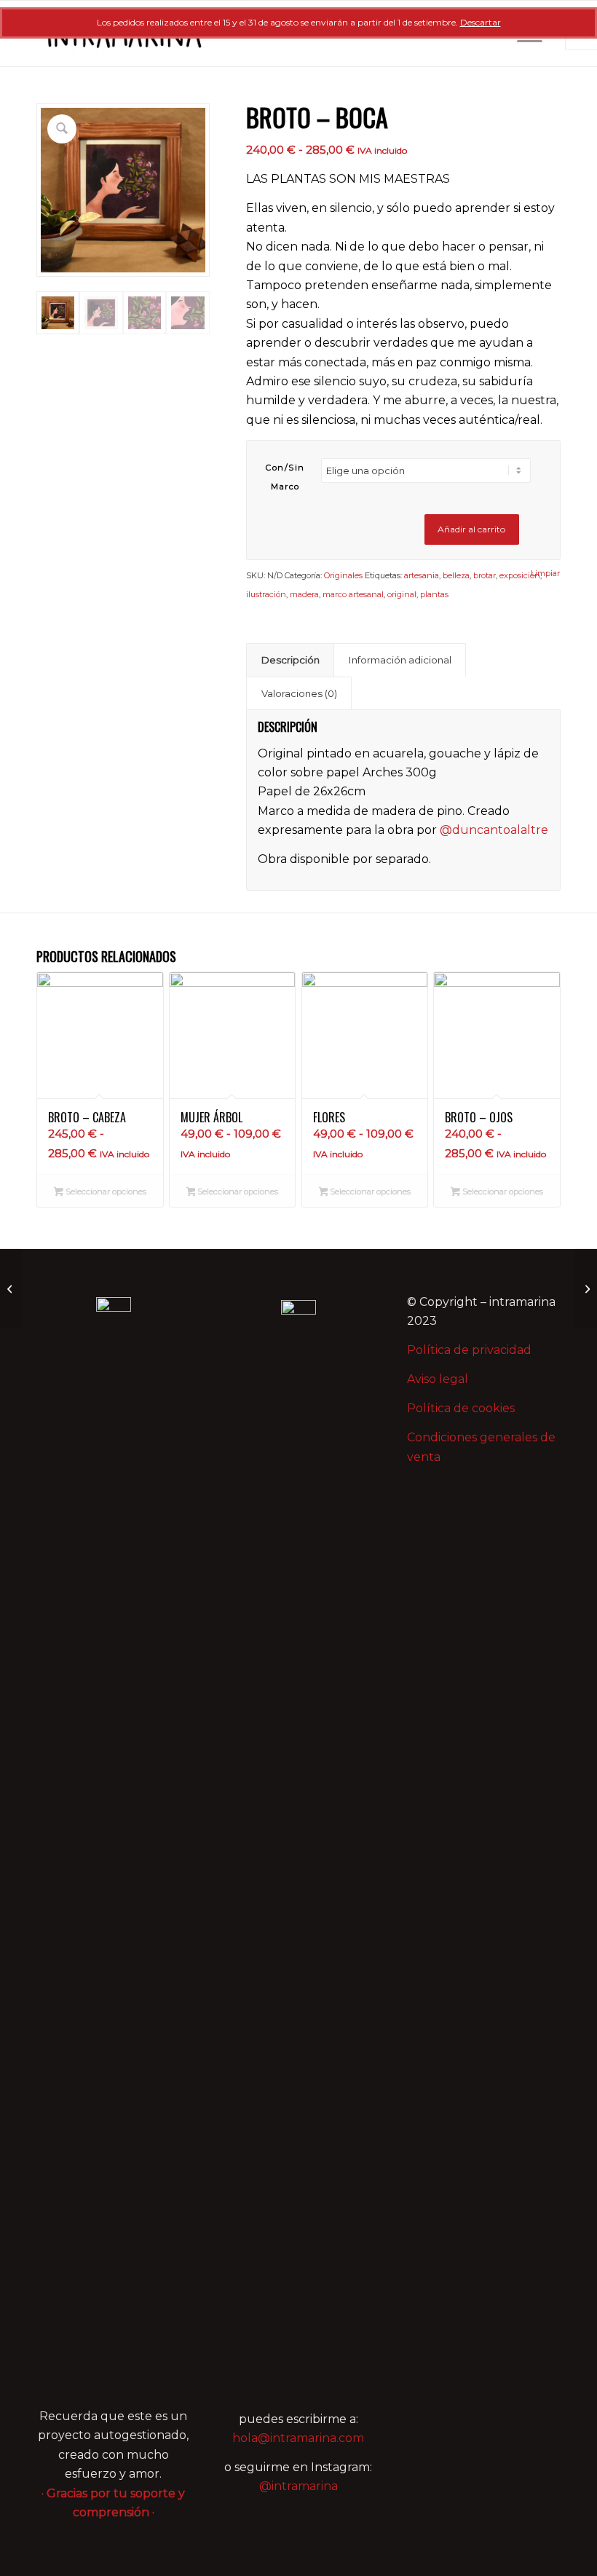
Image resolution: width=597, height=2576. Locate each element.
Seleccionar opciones (105, 1192)
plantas (434, 594)
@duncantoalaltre (494, 830)
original (402, 594)
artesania (422, 575)
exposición (520, 575)
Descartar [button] (481, 22)
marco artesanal (353, 594)
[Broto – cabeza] (11, 1288)
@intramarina (298, 2486)
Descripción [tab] (290, 660)
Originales (343, 575)
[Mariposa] (586, 1288)
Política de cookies (461, 1408)
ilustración (266, 594)
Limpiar (545, 574)
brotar (485, 575)
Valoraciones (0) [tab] (299, 693)
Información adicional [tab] (400, 660)
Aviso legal (438, 1379)
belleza (456, 575)
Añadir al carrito (471, 529)
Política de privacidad (469, 1350)
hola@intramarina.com (298, 2438)
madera (304, 594)
